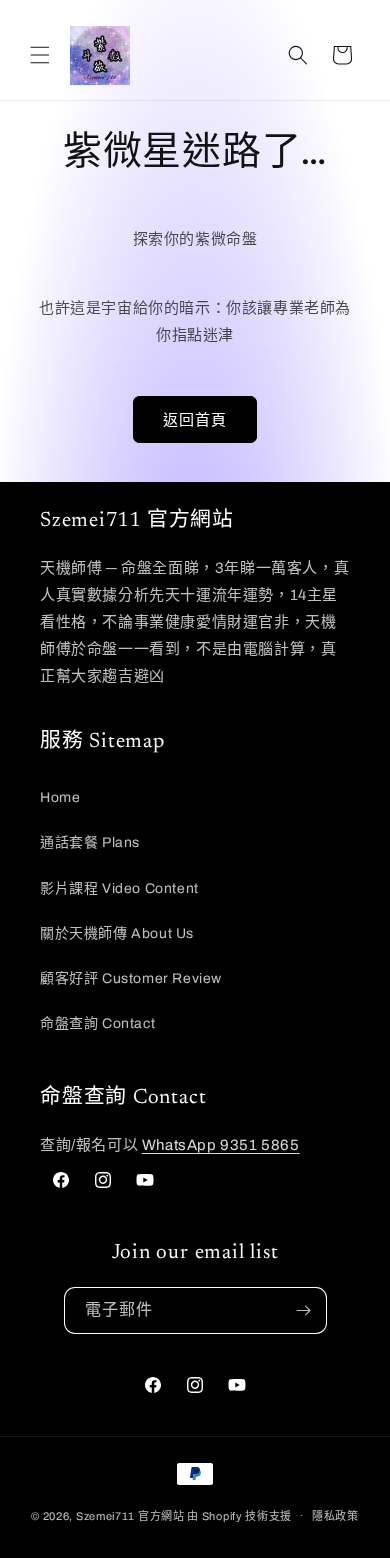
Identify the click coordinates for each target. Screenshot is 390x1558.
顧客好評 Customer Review (131, 978)
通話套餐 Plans (90, 842)
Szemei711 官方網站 (130, 1515)
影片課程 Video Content (119, 888)
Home (60, 797)
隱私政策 (335, 1516)
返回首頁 (195, 420)
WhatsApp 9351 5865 (221, 1145)
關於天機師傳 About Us (117, 933)
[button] (40, 55)
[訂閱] (304, 1310)
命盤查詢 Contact (97, 1023)
